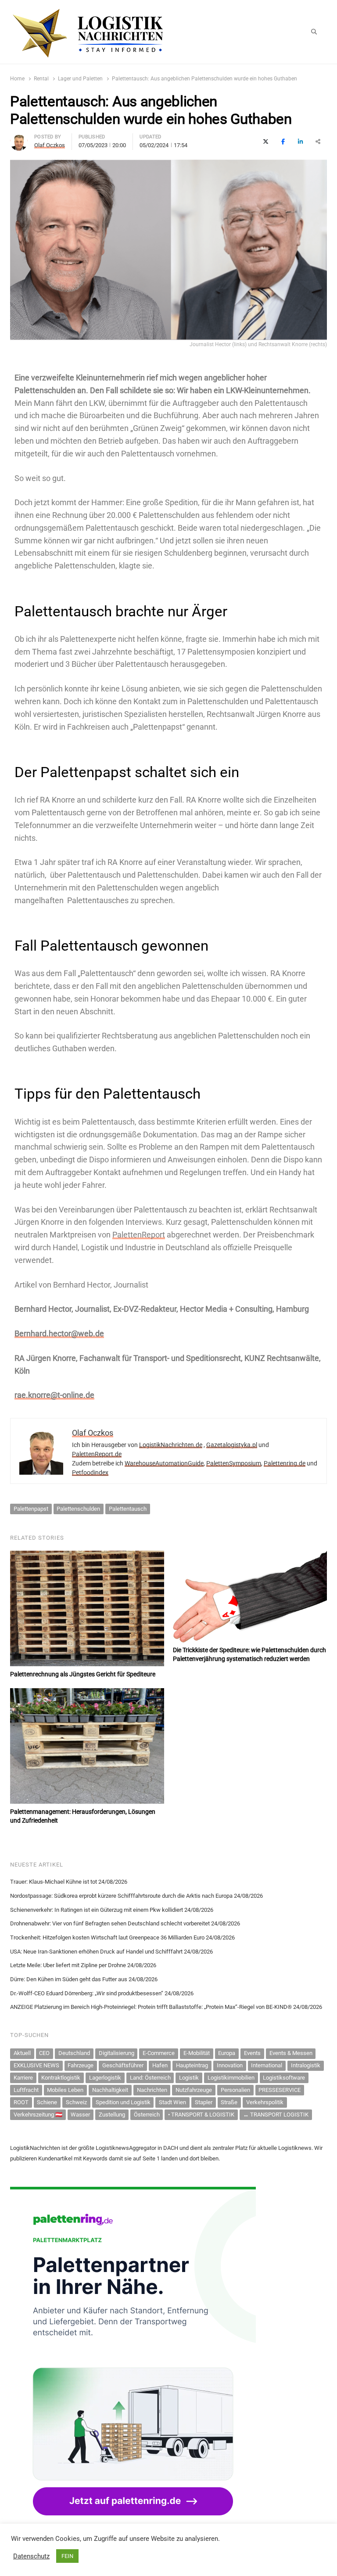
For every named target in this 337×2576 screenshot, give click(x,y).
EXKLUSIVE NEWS (36, 2065)
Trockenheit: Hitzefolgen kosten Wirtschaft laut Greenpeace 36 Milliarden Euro (107, 1937)
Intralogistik (306, 2065)
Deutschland (74, 2053)
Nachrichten (152, 2090)
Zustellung (112, 2115)
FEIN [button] (67, 2556)
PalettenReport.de (97, 1454)
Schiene (47, 2102)
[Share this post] (318, 142)
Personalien (235, 2090)
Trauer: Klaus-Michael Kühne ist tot (54, 1882)
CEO (44, 2053)
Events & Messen (291, 2053)
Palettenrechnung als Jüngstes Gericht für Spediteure (83, 1674)
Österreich (147, 2115)
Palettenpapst (31, 1509)
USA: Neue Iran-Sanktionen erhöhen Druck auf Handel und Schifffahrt (96, 1952)
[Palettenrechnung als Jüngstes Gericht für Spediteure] (87, 1608)
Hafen (160, 2065)
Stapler (204, 2102)
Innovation (230, 2065)
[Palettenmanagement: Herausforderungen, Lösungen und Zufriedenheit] (87, 1746)
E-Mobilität (197, 2053)
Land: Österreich (150, 2078)
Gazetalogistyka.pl (232, 1445)
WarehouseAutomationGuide (164, 1463)
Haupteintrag (192, 2065)
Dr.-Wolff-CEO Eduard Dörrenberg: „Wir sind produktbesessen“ (87, 1993)
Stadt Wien (172, 2102)
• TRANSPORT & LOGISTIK (201, 2115)
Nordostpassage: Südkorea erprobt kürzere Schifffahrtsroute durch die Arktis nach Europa (121, 1896)
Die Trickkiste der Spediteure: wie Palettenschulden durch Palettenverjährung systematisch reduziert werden (249, 1654)
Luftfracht (26, 2090)
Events (252, 2053)
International (267, 2065)
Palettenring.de (285, 1463)
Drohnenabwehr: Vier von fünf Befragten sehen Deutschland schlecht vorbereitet (110, 1923)
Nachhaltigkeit (110, 2090)
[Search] (314, 32)
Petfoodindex (90, 1473)
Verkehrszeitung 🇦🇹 (38, 2115)
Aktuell (22, 2053)
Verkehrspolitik (265, 2102)
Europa (227, 2053)
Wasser (80, 2115)
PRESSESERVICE (280, 2090)
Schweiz (76, 2102)
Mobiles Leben (65, 2090)
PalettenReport (139, 1235)
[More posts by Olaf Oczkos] (19, 138)
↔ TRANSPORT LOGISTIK (276, 2115)
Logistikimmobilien (231, 2078)
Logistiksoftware (284, 2078)
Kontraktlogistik (61, 2078)
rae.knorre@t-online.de (54, 1395)
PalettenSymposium (234, 1463)
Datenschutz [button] (31, 2556)
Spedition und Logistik (123, 2102)
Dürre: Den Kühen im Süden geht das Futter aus (69, 1979)
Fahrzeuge (81, 2065)
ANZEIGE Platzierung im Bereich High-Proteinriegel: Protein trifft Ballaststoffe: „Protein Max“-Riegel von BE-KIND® (151, 2007)
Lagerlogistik (105, 2078)
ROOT (21, 2102)
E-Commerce (159, 2053)
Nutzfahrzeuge (194, 2090)
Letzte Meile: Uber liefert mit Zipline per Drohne (68, 1965)
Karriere (23, 2078)
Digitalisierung (117, 2053)
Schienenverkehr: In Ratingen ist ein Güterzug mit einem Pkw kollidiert (97, 1910)
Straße (229, 2102)
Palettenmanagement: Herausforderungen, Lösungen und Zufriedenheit (83, 1816)
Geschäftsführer (123, 2065)
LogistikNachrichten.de (171, 1445)
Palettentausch (128, 1509)
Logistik (189, 2078)
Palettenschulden (78, 1509)
